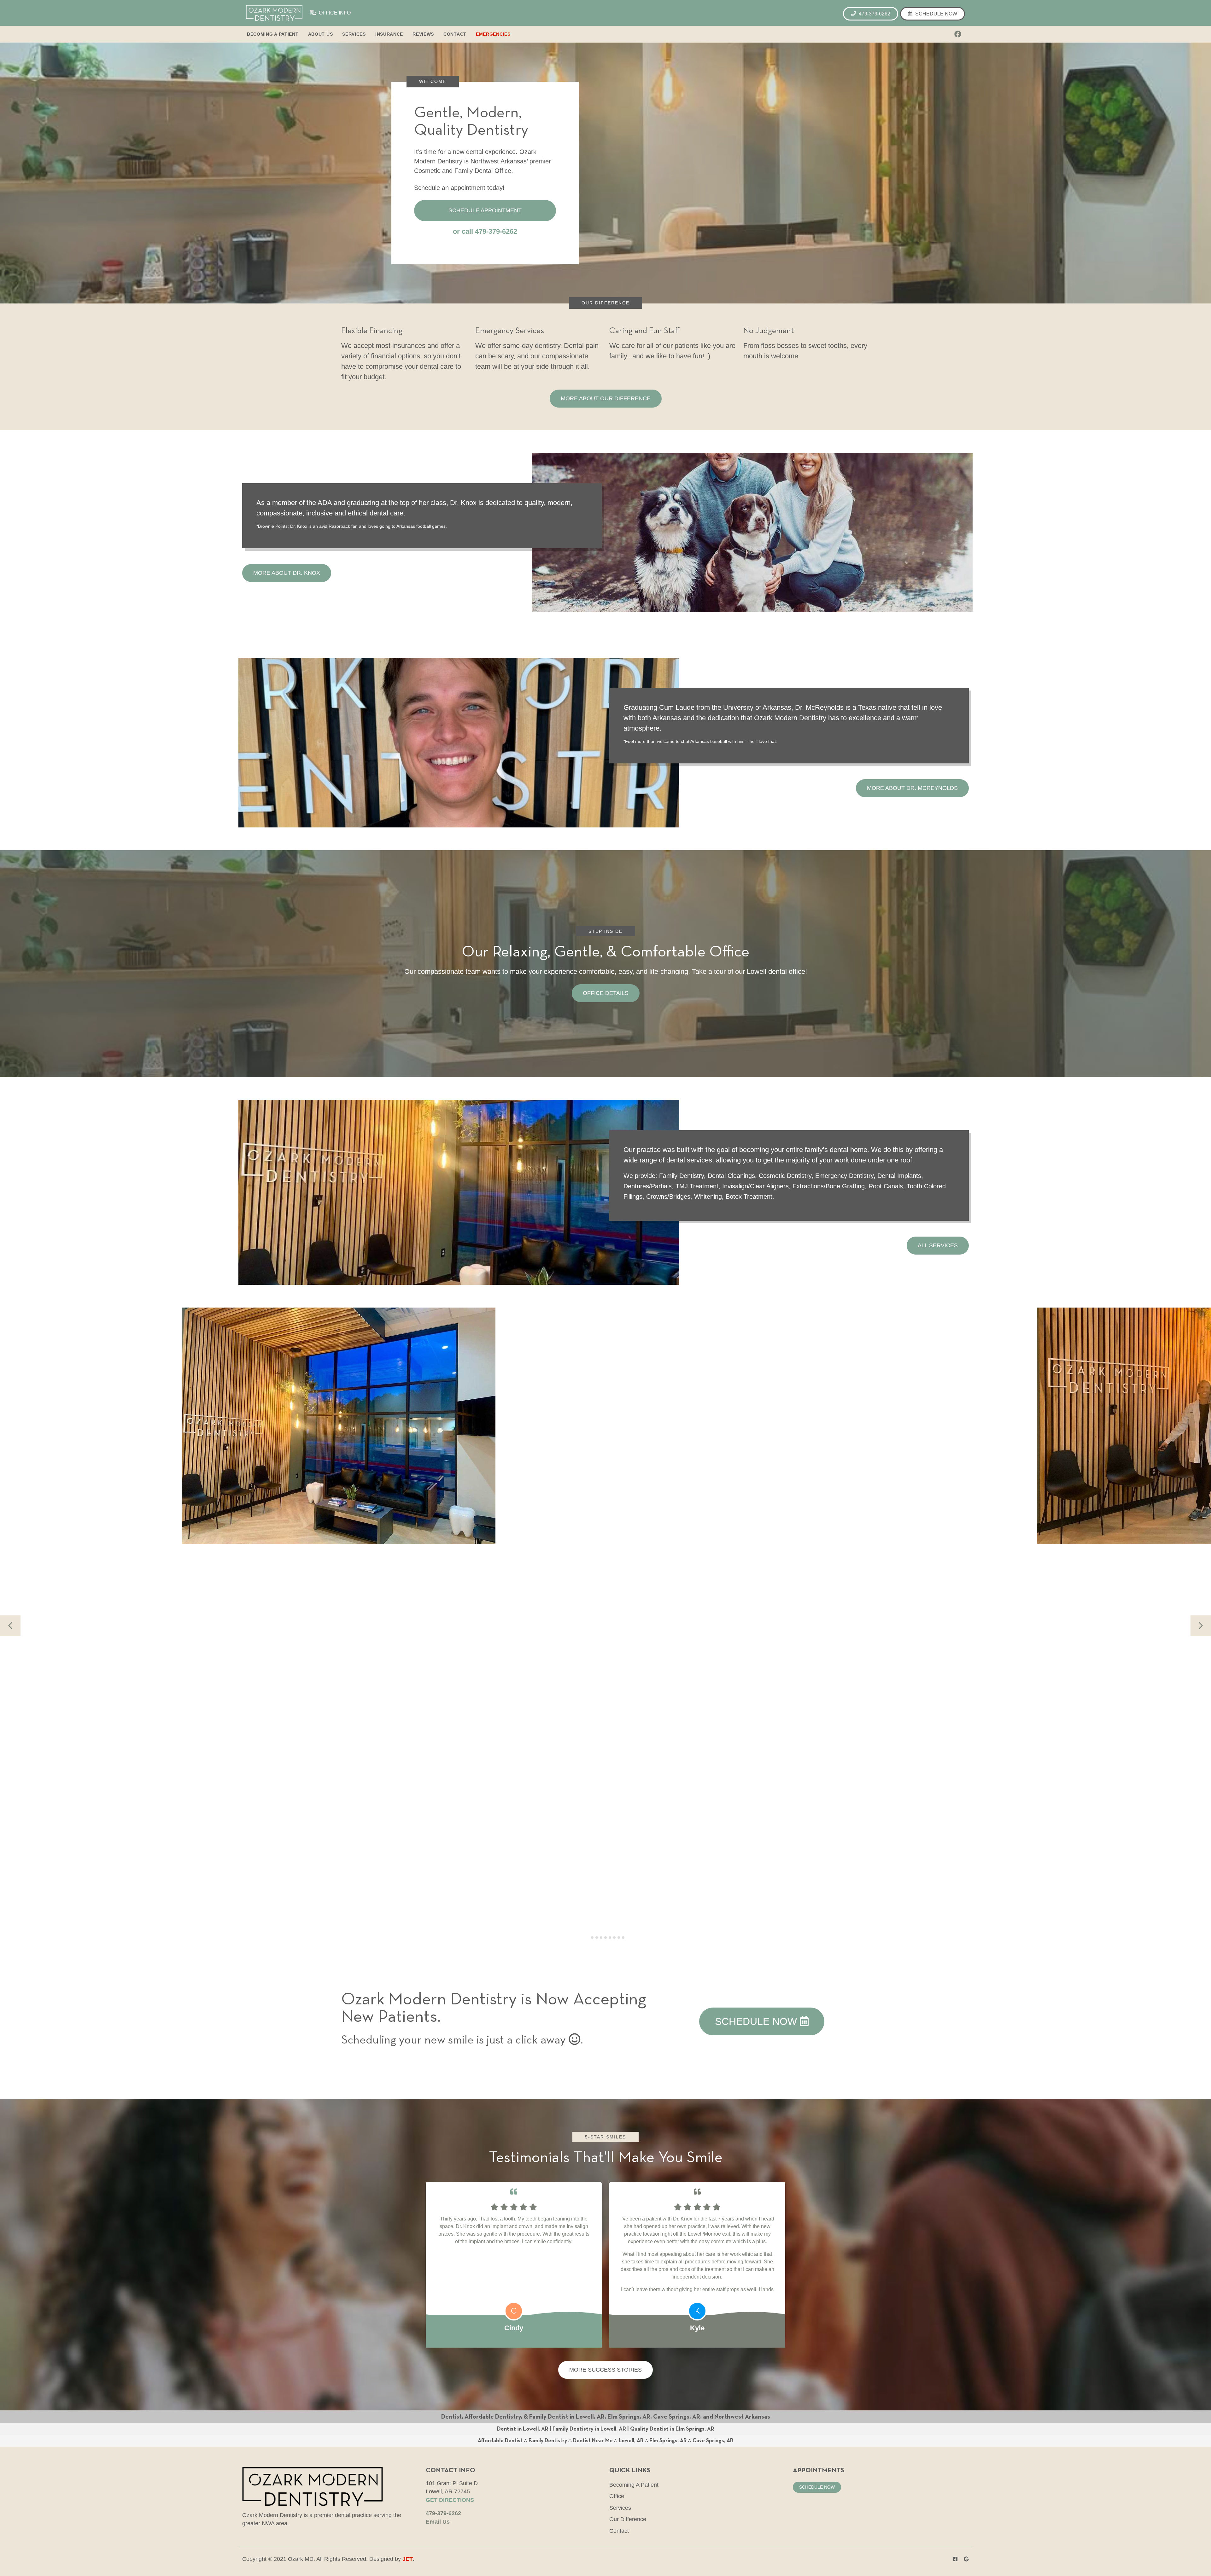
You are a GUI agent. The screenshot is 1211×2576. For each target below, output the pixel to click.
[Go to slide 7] (614, 1938)
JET (408, 2559)
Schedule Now (936, 14)
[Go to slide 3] (597, 1938)
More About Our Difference (606, 398)
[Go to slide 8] (619, 1938)
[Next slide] (1201, 1626)
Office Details (606, 993)
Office (617, 2496)
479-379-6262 (874, 14)
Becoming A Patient (273, 34)
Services (354, 34)
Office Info (334, 13)
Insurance (389, 34)
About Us (321, 34)
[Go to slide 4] (601, 1938)
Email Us (438, 2522)
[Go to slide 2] (592, 1938)
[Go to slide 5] (605, 1938)
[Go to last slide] (10, 1626)
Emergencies (493, 34)
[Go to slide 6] (610, 1938)
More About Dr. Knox (287, 573)
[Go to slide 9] (623, 1938)
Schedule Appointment (485, 210)
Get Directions (450, 2500)
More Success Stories (605, 2370)
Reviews (423, 34)
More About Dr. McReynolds (912, 788)
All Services (938, 1245)
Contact (455, 34)
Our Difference (628, 2519)
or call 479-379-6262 (485, 231)
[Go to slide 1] (588, 1938)
